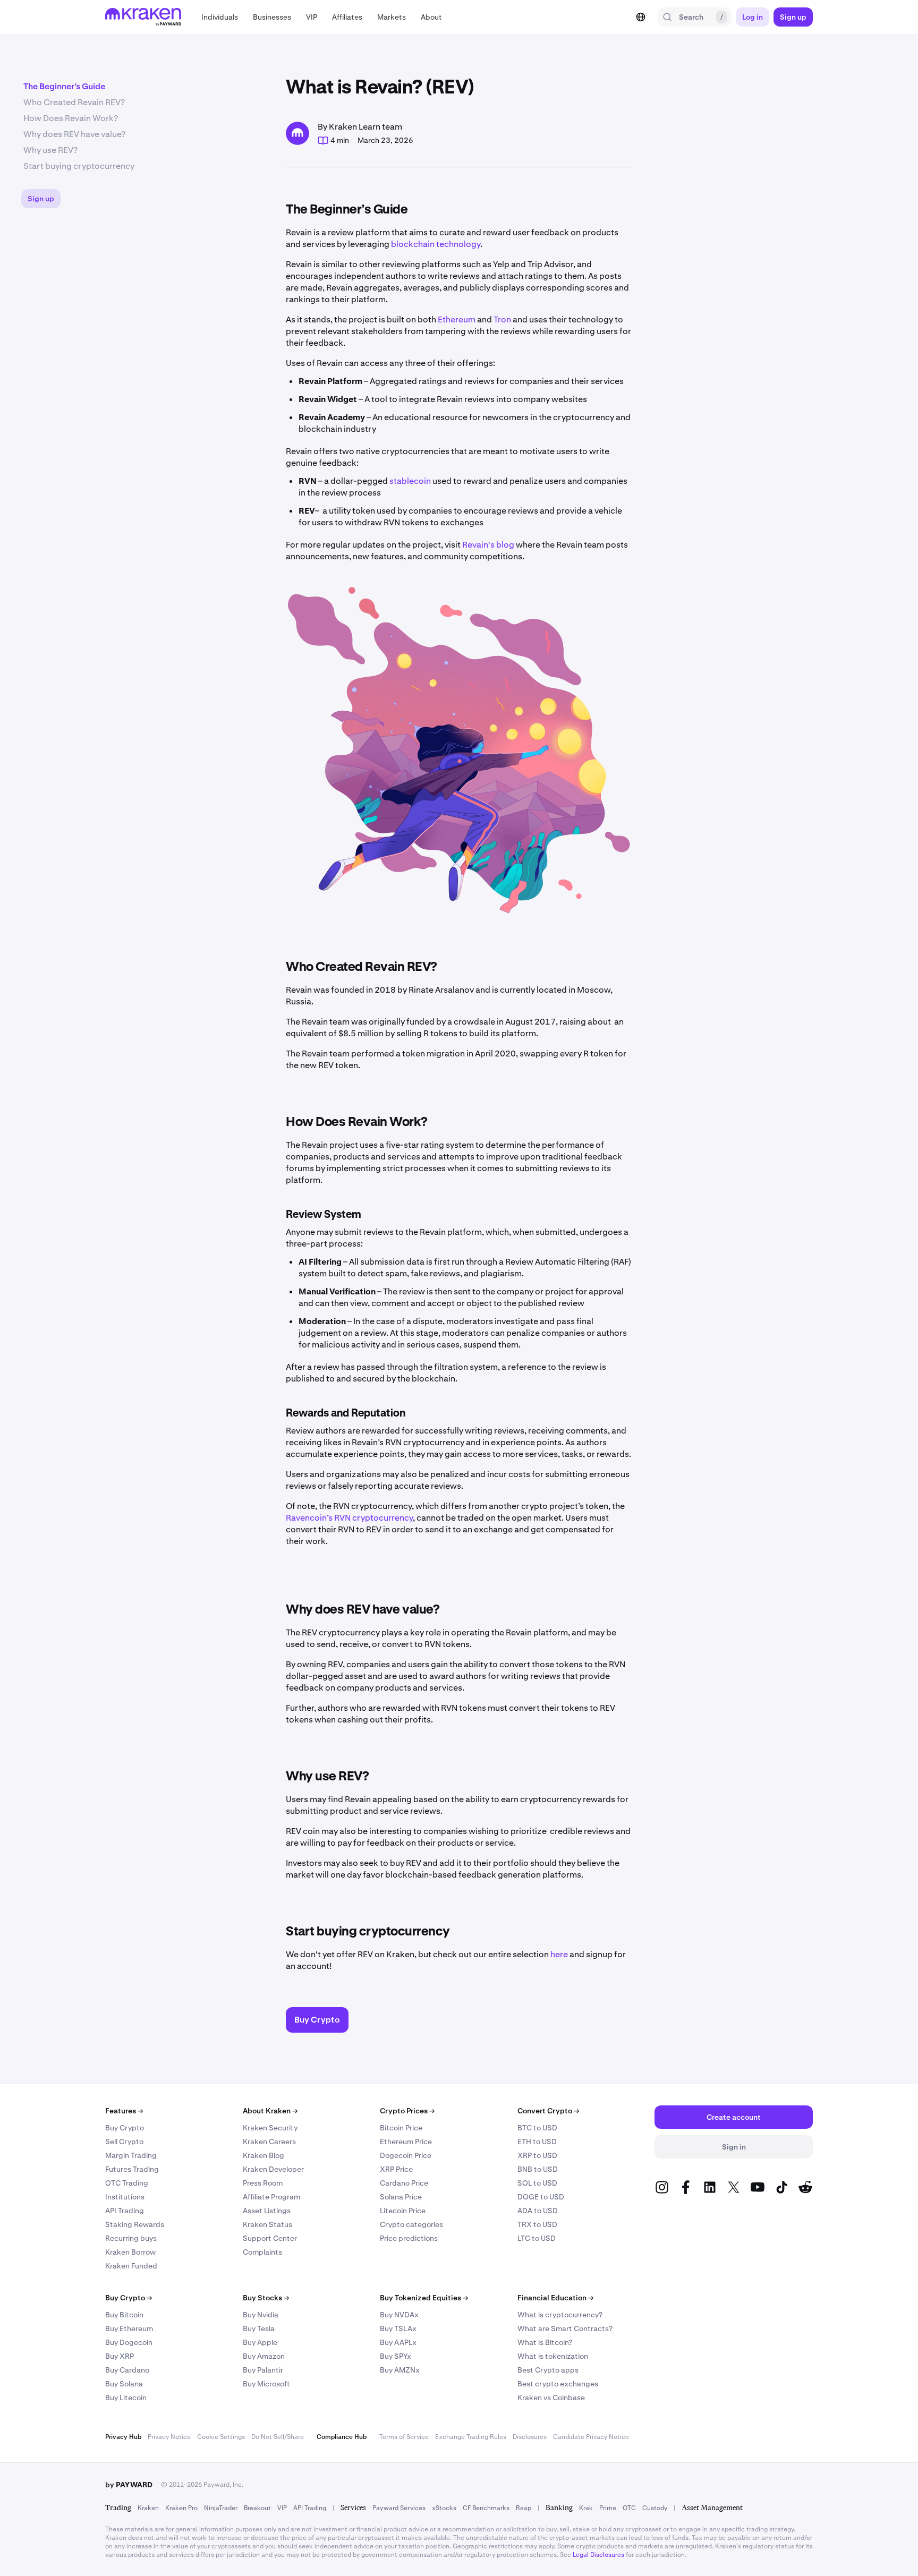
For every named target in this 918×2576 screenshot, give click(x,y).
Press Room (263, 2183)
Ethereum (457, 319)
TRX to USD (537, 2224)
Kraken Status (267, 2224)
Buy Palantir (263, 2370)
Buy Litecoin (126, 2398)
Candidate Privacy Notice (591, 2437)
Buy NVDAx (399, 2315)
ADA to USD (538, 2211)
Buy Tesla (259, 2328)
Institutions (125, 2197)
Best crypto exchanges (558, 2384)
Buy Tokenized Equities (424, 2298)
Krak (586, 2508)
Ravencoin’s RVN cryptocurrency (349, 1518)
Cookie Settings (221, 2437)
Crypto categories (411, 2224)
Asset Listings (267, 2211)
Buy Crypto (125, 2128)
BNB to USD (538, 2169)
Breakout (257, 2508)
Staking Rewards (135, 2224)
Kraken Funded (131, 2266)
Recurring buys (131, 2238)
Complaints (262, 2252)
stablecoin (410, 481)
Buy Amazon (264, 2356)
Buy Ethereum (129, 2328)
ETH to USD (537, 2142)
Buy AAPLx (398, 2342)
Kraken (148, 2508)
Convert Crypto (548, 2111)
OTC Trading (127, 2183)
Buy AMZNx (400, 2370)
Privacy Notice (169, 2437)
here (559, 1954)
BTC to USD (537, 2128)
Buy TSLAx (398, 2328)
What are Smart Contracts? (565, 2328)
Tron (502, 319)
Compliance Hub (342, 2437)
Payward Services (399, 2508)
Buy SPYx (396, 2356)
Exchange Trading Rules (471, 2437)
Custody (655, 2508)
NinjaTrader (221, 2508)
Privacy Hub (123, 2437)
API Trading (125, 2211)
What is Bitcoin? (545, 2342)
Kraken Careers (269, 2142)
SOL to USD (537, 2183)
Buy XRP (120, 2356)
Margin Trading (131, 2155)
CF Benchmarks (486, 2508)
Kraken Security (270, 2128)
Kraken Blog (263, 2155)
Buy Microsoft (266, 2384)
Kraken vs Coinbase (551, 2398)
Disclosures (530, 2437)
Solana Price (401, 2197)
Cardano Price (404, 2183)
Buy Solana (124, 2384)
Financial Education (555, 2298)
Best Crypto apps (548, 2370)
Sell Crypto (124, 2142)
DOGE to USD (541, 2197)
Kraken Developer (273, 2169)
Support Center (270, 2238)
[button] (220, 17)
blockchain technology (436, 244)
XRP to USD (537, 2155)
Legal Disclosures (598, 2555)
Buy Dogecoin (129, 2342)
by (129, 2485)
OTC (629, 2508)
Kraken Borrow (130, 2252)
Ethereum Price (406, 2142)
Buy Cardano (127, 2370)
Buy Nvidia (261, 2315)
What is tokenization (553, 2356)
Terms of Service (404, 2437)
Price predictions (409, 2238)
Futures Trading (132, 2169)
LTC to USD (537, 2238)
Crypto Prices (407, 2111)
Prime (608, 2508)
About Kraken (270, 2111)
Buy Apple (260, 2342)
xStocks (444, 2508)
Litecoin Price (403, 2211)
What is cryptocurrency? (560, 2315)
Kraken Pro (181, 2508)
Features (124, 2111)
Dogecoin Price (406, 2155)
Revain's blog (488, 545)
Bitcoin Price (401, 2128)
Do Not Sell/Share (278, 2437)
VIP (282, 2508)
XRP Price (396, 2169)
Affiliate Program (271, 2197)
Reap (524, 2508)
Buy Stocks (266, 2298)
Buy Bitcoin (124, 2315)
